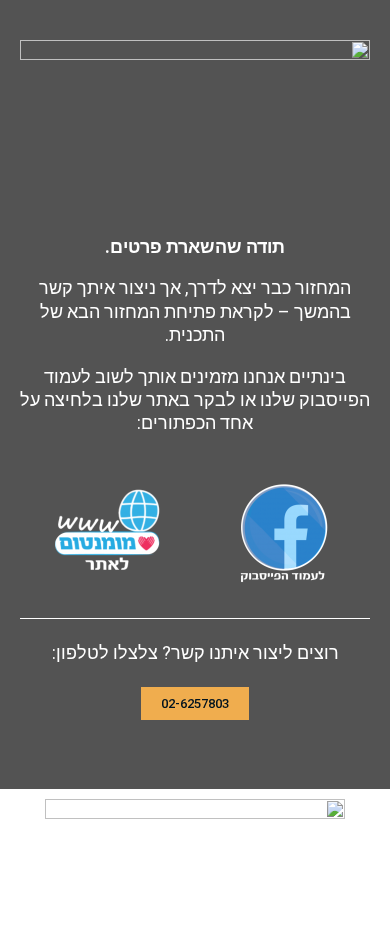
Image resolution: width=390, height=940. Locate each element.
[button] (195, 703)
